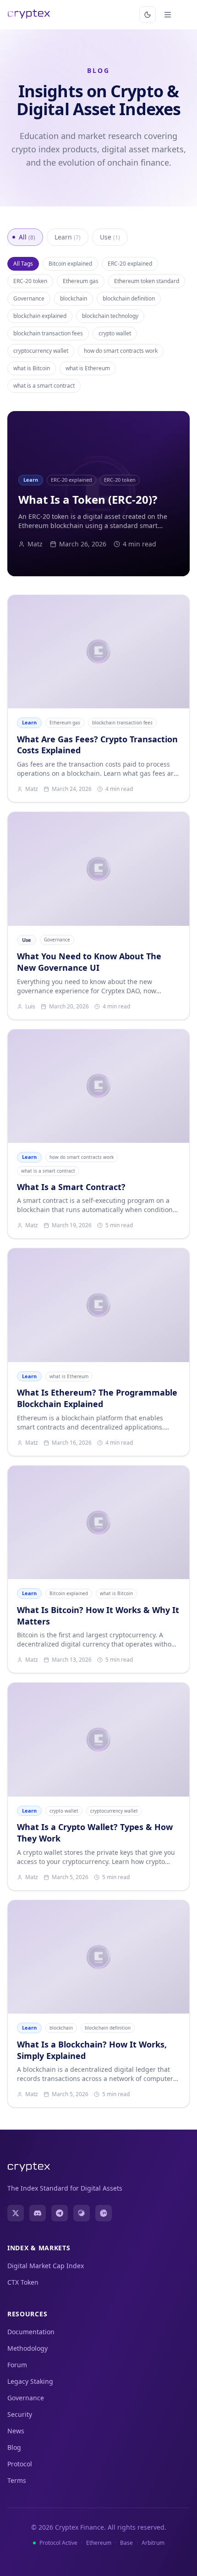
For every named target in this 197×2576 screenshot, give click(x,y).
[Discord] (38, 2213)
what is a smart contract (44, 386)
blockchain (74, 298)
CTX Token (23, 2282)
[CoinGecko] (82, 2213)
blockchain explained (40, 316)
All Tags (23, 264)
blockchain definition (129, 298)
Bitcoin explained (70, 264)
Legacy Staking (30, 2381)
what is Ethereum (88, 368)
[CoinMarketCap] (104, 2213)
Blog (14, 2447)
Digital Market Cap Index (46, 2266)
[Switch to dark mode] (148, 15)
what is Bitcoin (32, 368)
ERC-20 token (30, 281)
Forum (17, 2365)
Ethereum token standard (147, 281)
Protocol (20, 2464)
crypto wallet (115, 333)
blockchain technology (110, 316)
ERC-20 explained (130, 264)
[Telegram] (60, 2213)
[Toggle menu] (168, 15)
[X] (16, 2213)
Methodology (27, 2348)
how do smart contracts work (121, 351)
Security (20, 2414)
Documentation (31, 2332)
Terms (17, 2480)
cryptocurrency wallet (41, 351)
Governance (29, 298)
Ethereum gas (81, 281)
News (16, 2431)
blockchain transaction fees (48, 333)
